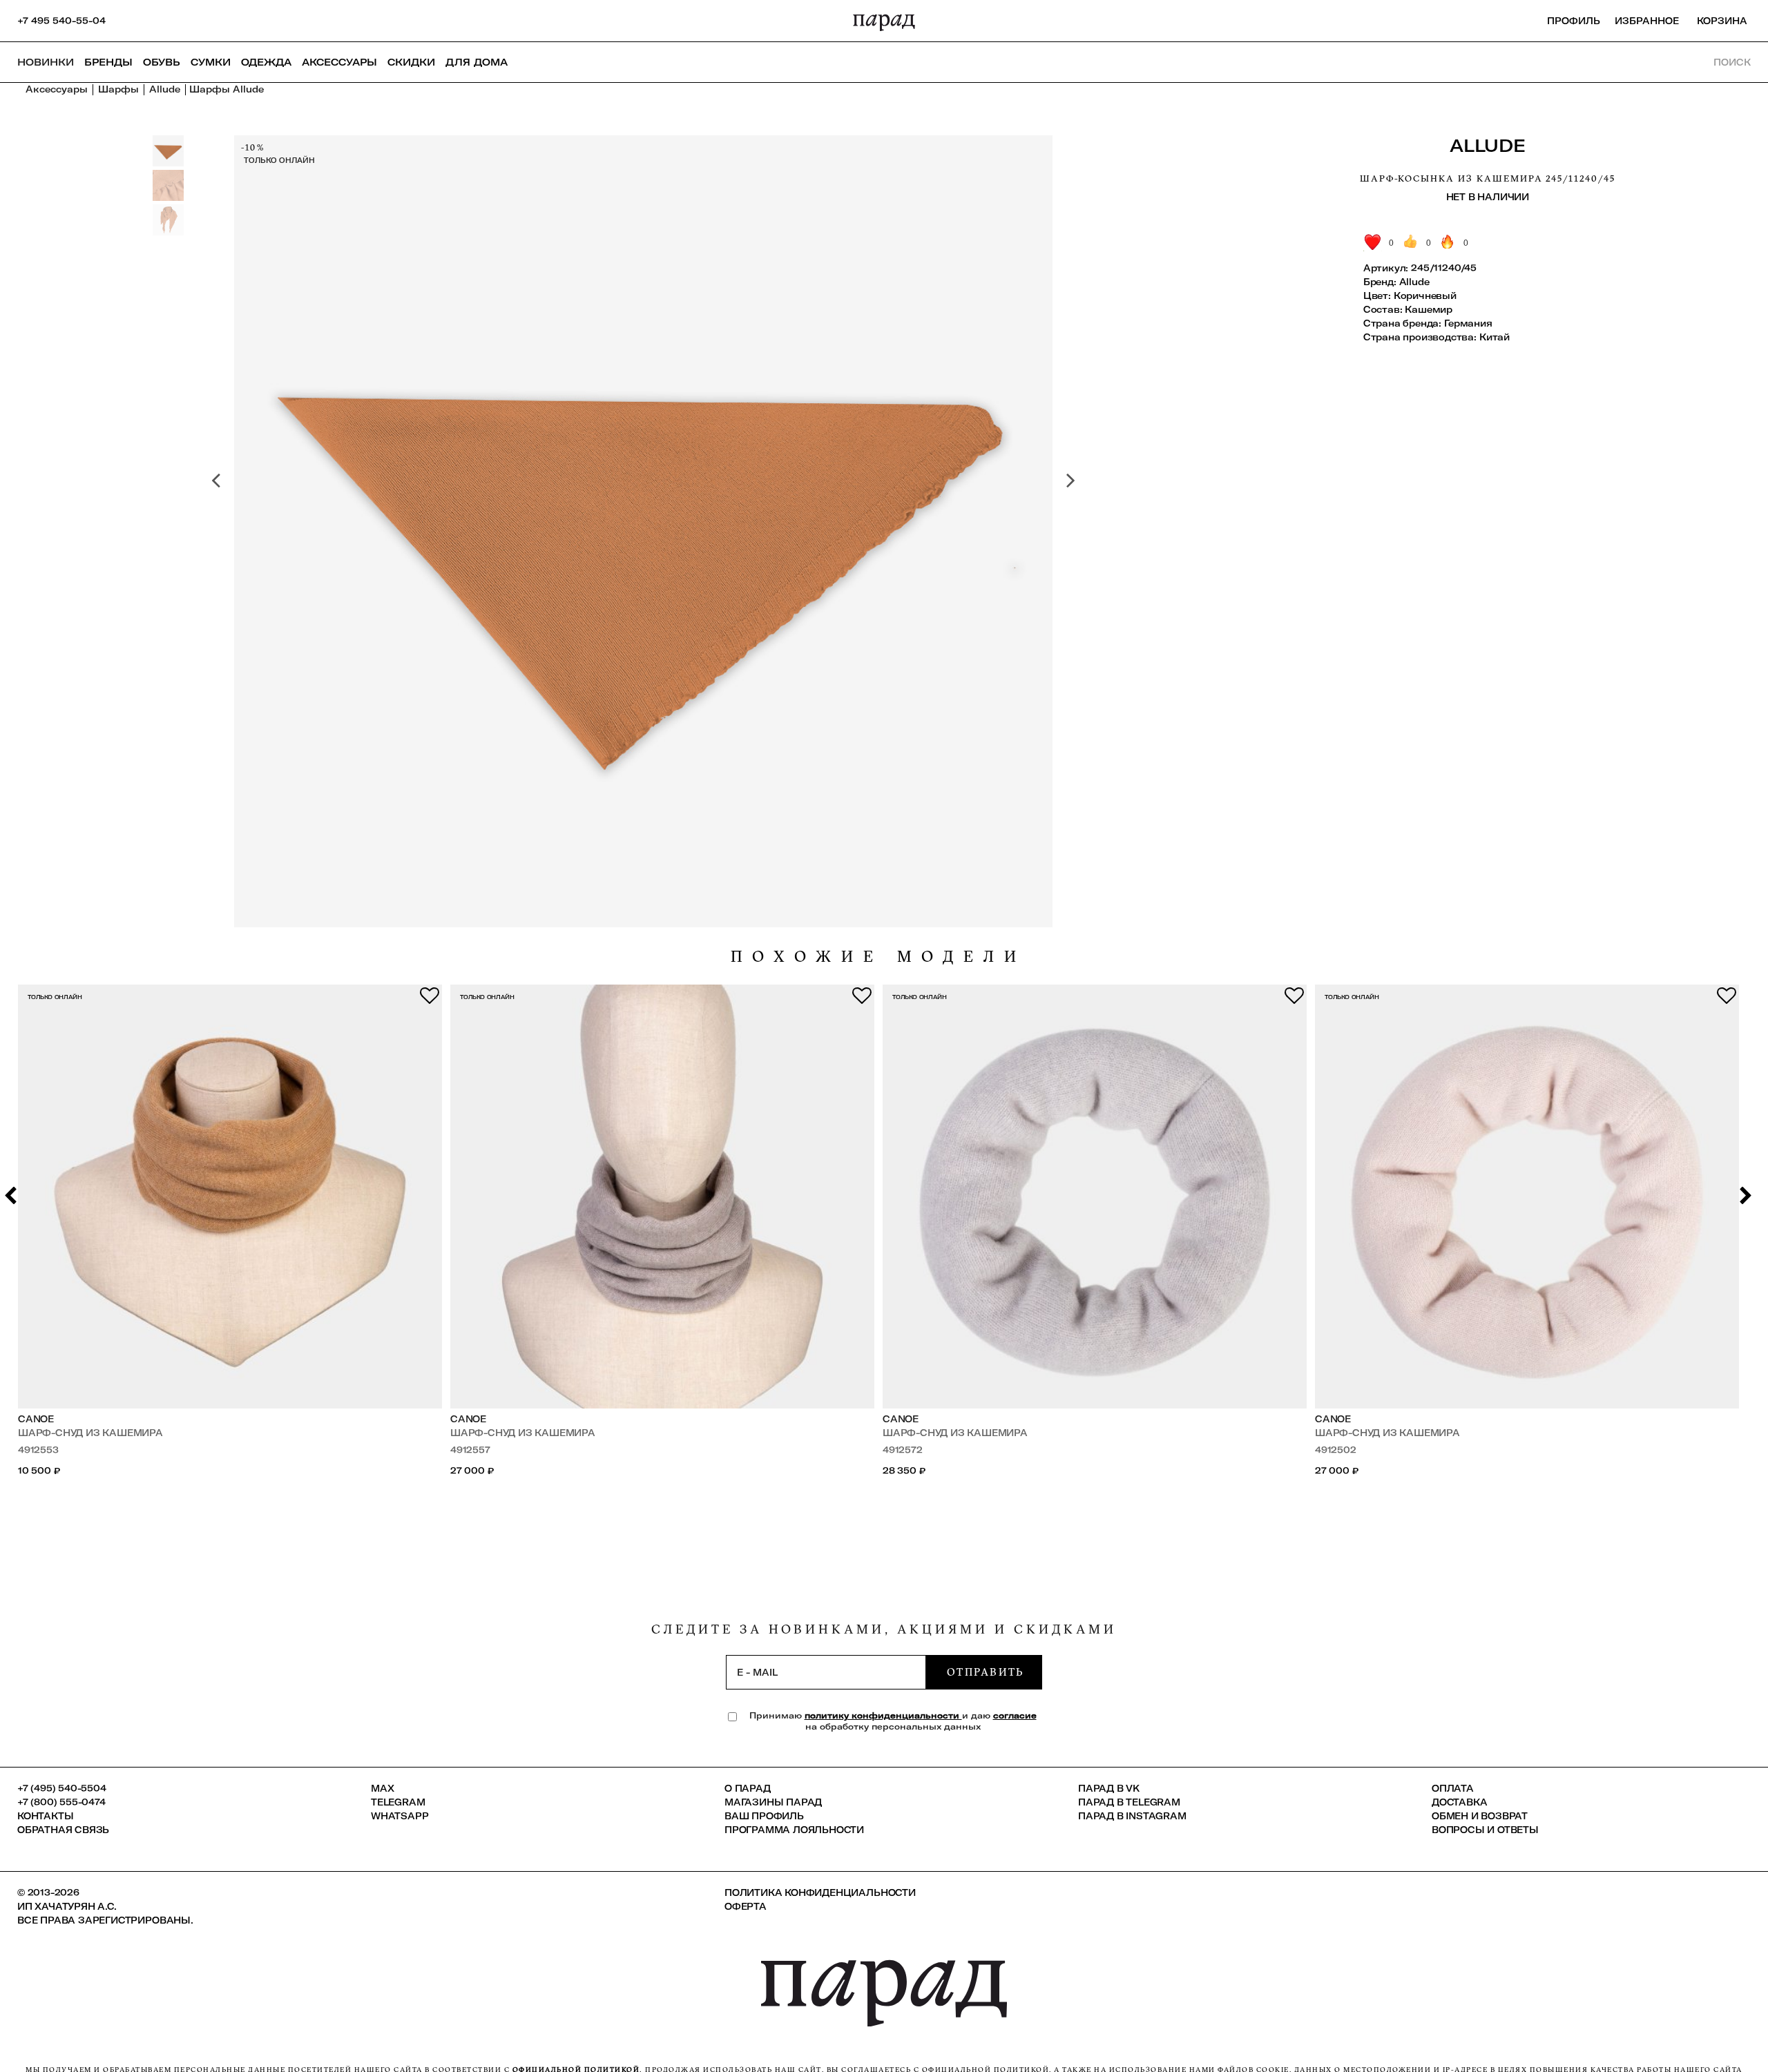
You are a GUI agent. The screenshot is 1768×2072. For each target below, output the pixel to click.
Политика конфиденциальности (820, 1892)
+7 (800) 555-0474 (61, 1802)
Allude (1487, 145)
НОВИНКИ (46, 62)
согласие (1015, 1715)
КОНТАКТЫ (45, 1816)
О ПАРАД (748, 1788)
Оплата (1453, 1788)
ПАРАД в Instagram (1132, 1816)
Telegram (398, 1802)
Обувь (162, 62)
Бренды (108, 62)
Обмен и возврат (1480, 1816)
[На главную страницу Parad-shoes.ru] (884, 21)
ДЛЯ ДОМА (477, 62)
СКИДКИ (411, 62)
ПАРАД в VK (1109, 1788)
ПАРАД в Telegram (1129, 1802)
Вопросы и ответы (1485, 1830)
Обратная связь (63, 1830)
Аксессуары (339, 62)
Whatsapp (400, 1816)
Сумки (211, 62)
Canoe (36, 1419)
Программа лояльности (794, 1830)
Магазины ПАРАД (773, 1802)
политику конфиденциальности (883, 1715)
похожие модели (878, 957)
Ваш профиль (764, 1816)
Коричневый (1425, 296)
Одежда (266, 62)
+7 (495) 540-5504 (62, 1788)
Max (382, 1788)
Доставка (1459, 1802)
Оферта (746, 1906)
